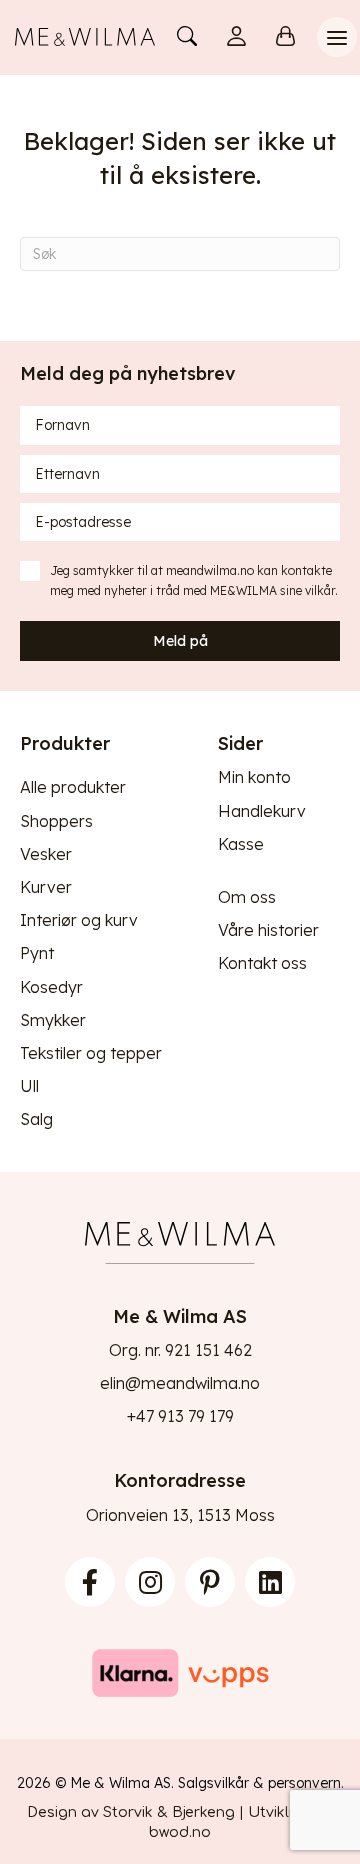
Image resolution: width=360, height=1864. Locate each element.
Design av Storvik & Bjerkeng (131, 1812)
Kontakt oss (262, 963)
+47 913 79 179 (180, 1416)
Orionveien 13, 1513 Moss (180, 1515)
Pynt (37, 953)
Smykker (53, 1020)
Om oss (247, 897)
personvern (304, 1783)
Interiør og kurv (79, 920)
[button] (90, 1582)
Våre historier (268, 930)
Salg (36, 1119)
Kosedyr (51, 987)
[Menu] (337, 37)
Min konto (254, 777)
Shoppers (56, 821)
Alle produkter (73, 787)
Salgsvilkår (213, 1783)
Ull (29, 1086)
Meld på (180, 641)
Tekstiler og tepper (91, 1053)
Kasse (241, 844)
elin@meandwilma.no (180, 1383)
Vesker (46, 854)
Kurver (46, 887)
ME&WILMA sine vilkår (272, 590)
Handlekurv (262, 811)
